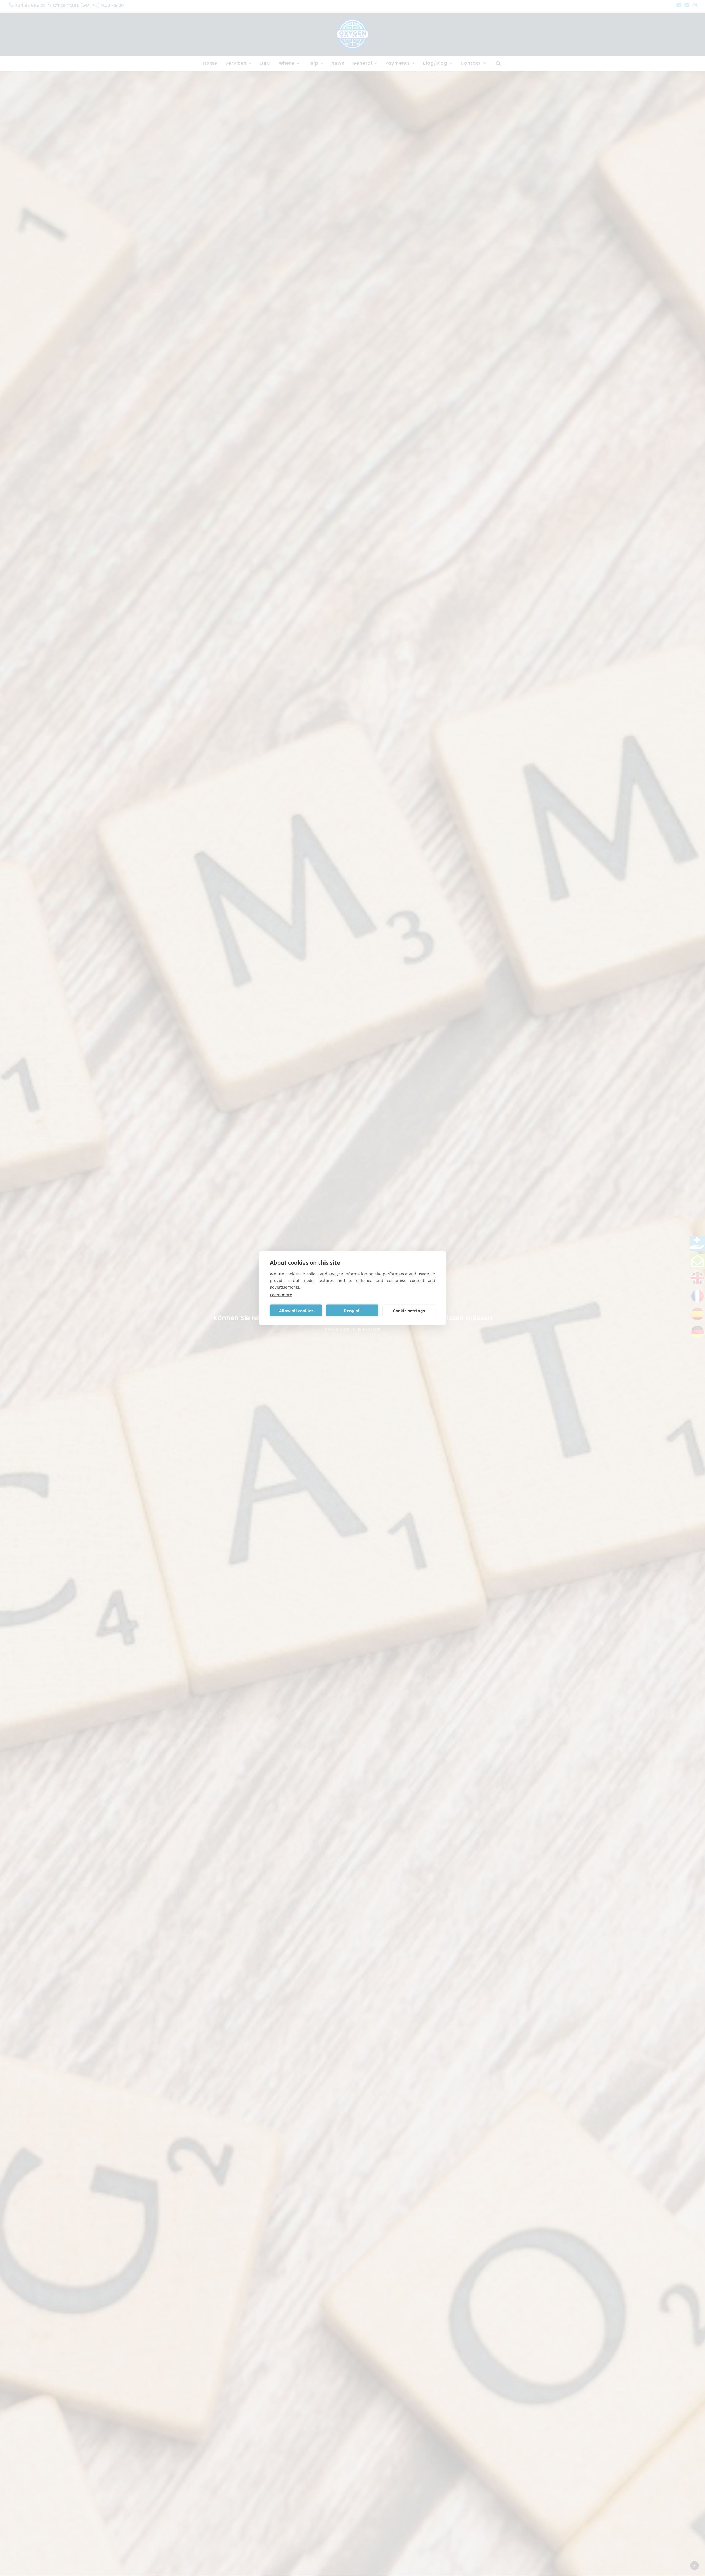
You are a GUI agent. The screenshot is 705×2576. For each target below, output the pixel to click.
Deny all (352, 1310)
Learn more (281, 1295)
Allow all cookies (296, 1310)
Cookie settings (409, 1310)
